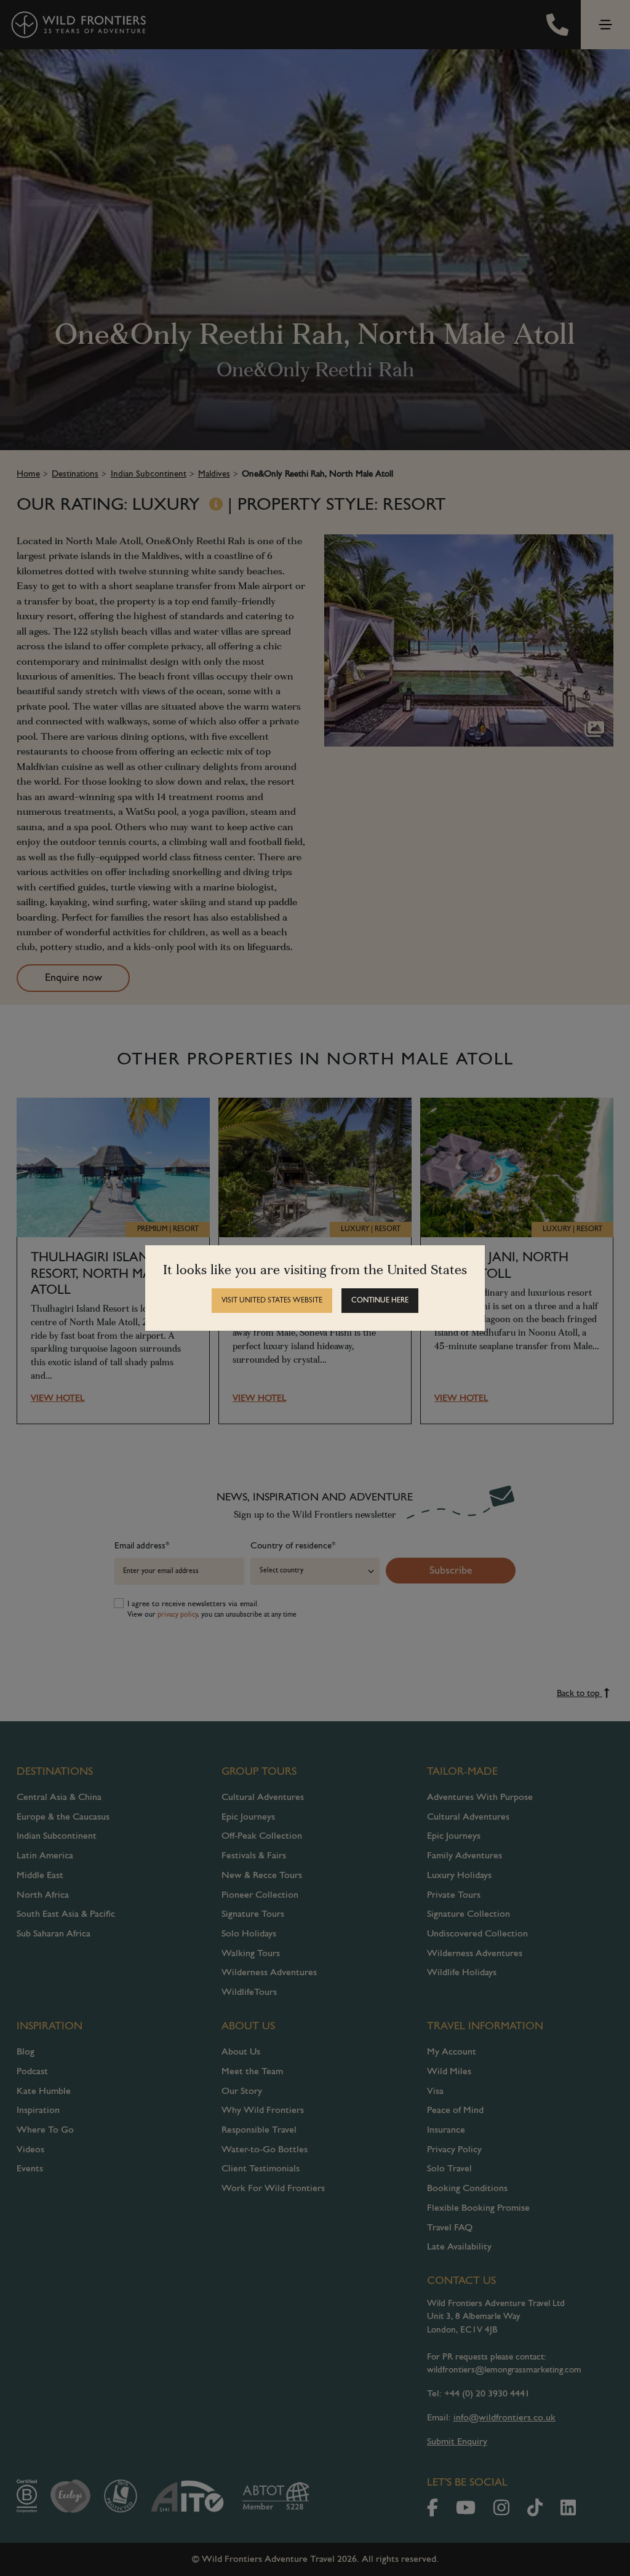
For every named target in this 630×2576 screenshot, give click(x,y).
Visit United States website (272, 1301)
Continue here (380, 1301)
